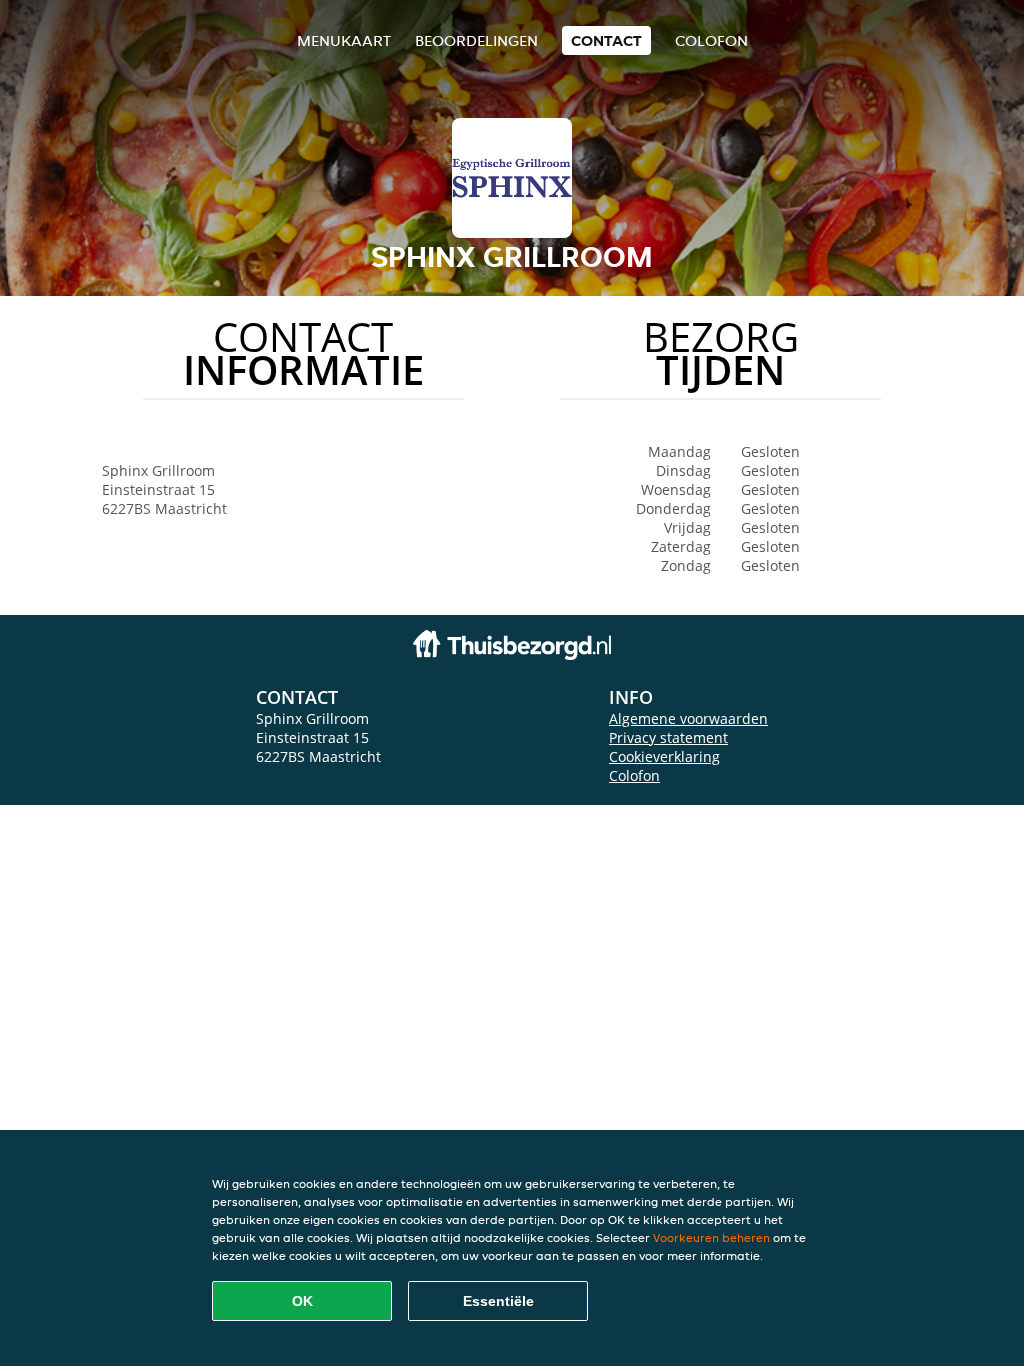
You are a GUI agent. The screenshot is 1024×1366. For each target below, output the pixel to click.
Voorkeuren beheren (711, 1237)
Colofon (634, 775)
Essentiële (498, 1301)
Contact (606, 40)
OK (302, 1301)
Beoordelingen (476, 40)
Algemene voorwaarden (688, 718)
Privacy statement (668, 737)
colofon (711, 40)
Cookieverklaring (664, 756)
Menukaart (344, 40)
